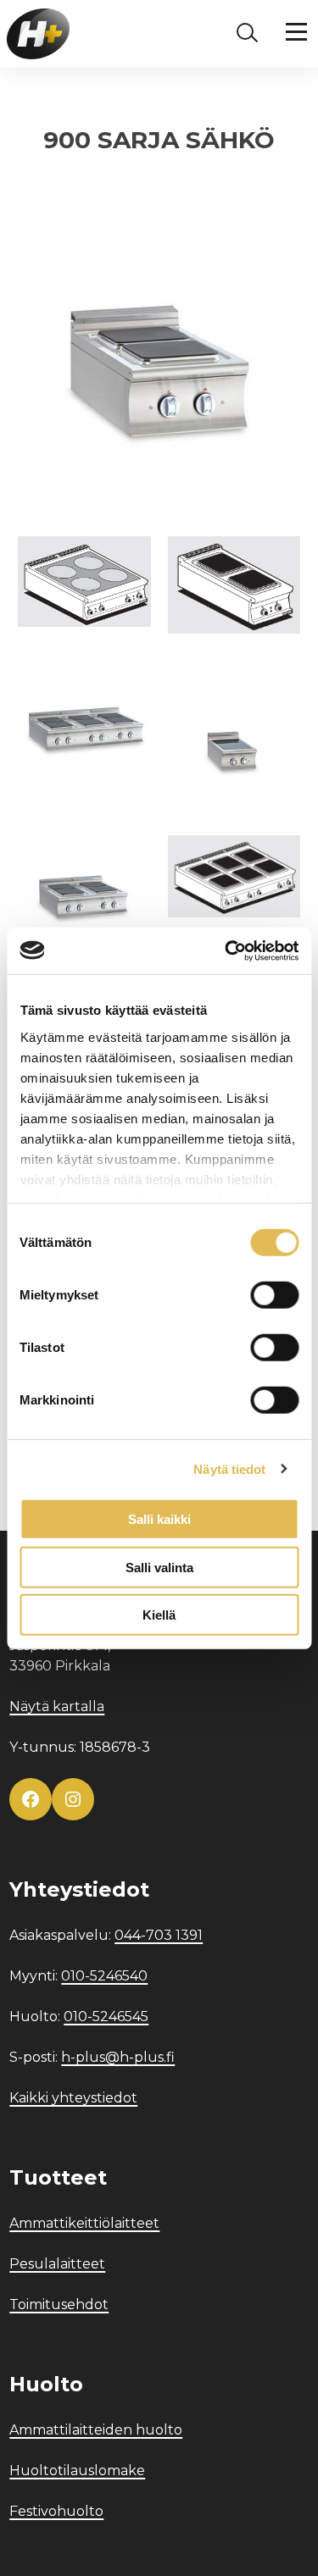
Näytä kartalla (57, 1706)
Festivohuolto (56, 2511)
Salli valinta (159, 1567)
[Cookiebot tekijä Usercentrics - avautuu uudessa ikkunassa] (226, 950)
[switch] (274, 1295)
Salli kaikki (159, 1519)
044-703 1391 (159, 1935)
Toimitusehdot (59, 2305)
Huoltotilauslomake (77, 2471)
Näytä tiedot (229, 1468)
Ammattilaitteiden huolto (96, 2430)
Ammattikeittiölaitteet (84, 2223)
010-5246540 (104, 1976)
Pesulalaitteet (57, 2264)
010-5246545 (106, 2016)
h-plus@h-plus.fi (118, 2057)
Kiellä (159, 1615)
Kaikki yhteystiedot (73, 2098)
